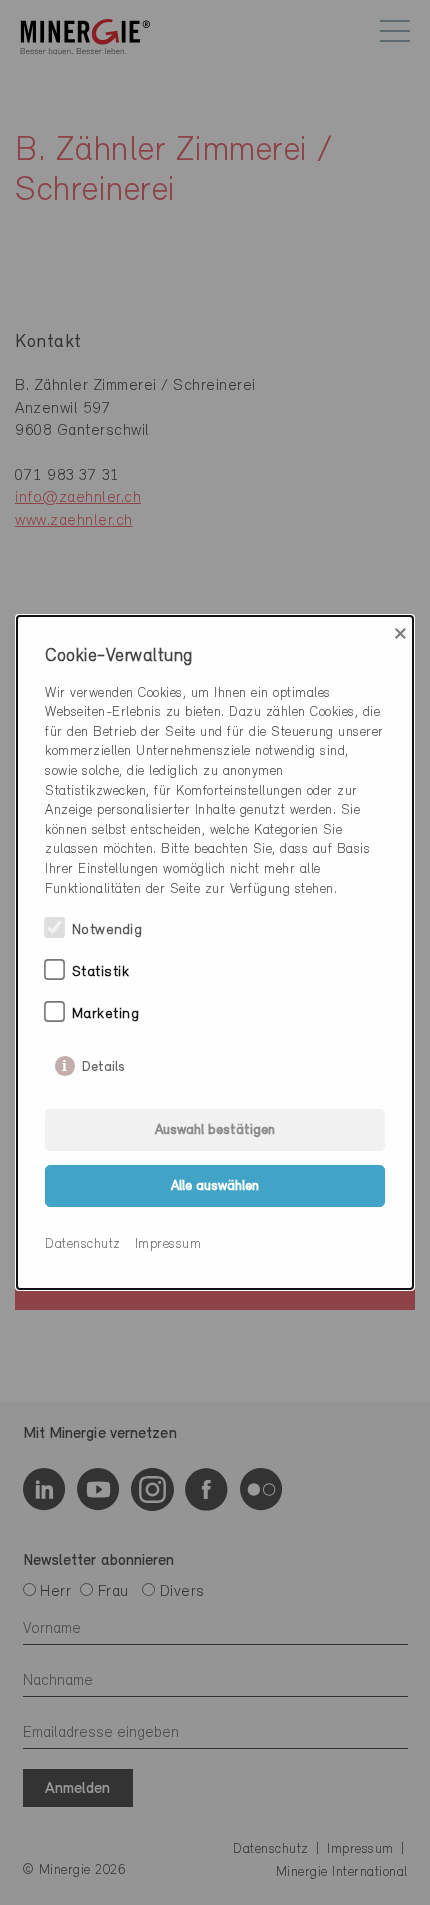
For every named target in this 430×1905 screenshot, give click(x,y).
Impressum (168, 1244)
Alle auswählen (215, 1186)
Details (103, 1063)
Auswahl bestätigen (215, 1130)
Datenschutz (83, 1244)
